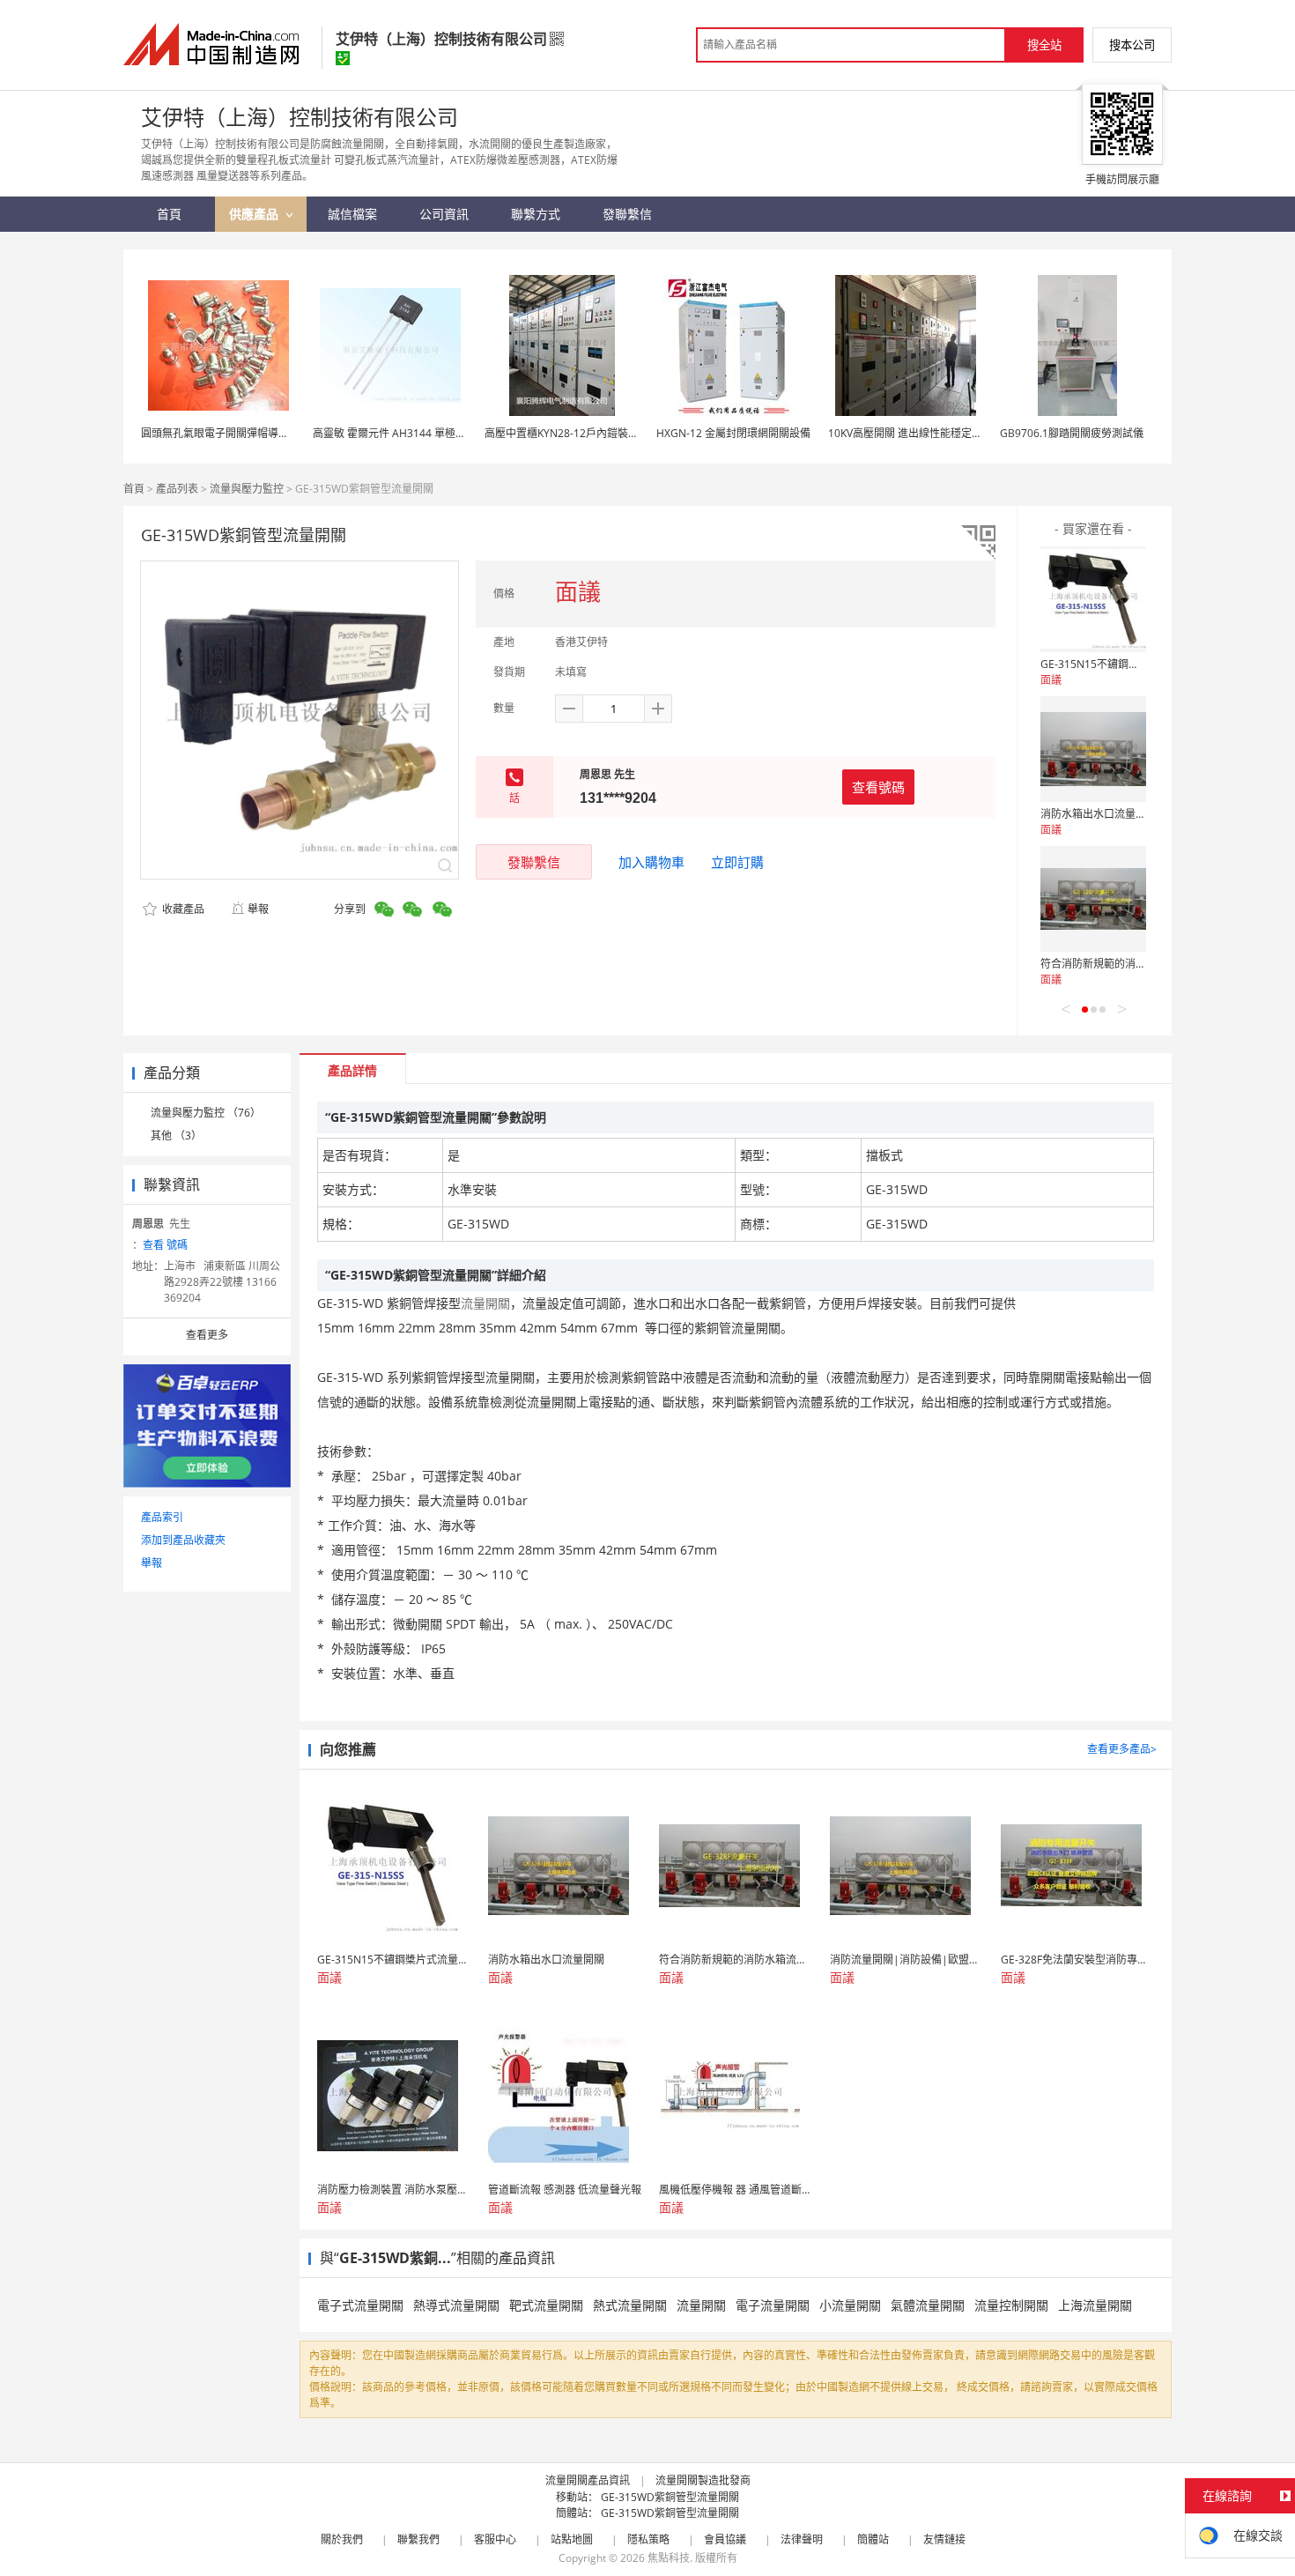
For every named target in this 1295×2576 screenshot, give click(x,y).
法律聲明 (802, 2539)
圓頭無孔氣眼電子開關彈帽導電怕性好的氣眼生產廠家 (268, 433)
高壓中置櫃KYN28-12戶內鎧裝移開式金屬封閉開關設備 (614, 433)
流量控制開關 (1011, 2305)
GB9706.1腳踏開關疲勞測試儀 (1072, 433)
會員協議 (725, 2539)
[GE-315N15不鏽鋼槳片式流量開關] (1093, 599)
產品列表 (177, 489)
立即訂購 (737, 862)
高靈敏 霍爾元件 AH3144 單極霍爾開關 (405, 433)
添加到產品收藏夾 (183, 1540)
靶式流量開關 (546, 2305)
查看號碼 (878, 787)
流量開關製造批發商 (703, 2480)
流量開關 (701, 2305)
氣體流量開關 (928, 2305)
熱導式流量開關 (456, 2305)
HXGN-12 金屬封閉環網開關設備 (733, 433)
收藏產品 (182, 909)
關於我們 (342, 2539)
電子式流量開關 (360, 2305)
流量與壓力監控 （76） (206, 1113)
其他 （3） (176, 1136)
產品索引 (162, 1517)
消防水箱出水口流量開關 (1099, 814)
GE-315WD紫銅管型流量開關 (670, 2497)
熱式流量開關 (630, 2305)
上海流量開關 (1095, 2305)
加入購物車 (651, 862)
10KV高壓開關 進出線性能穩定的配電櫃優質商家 (942, 433)
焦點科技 (669, 2558)
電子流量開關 (773, 2305)
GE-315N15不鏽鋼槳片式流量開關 (1121, 664)
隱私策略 (648, 2539)
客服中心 (495, 2539)
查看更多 (207, 1335)
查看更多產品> (1122, 1749)
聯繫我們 (418, 2539)
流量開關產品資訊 (588, 2480)
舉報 (258, 909)
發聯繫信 (534, 862)
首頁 (134, 489)
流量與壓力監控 (247, 489)
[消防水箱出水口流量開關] (1093, 749)
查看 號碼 (165, 1245)
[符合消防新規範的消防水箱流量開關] (1093, 899)
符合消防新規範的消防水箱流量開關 (1125, 964)
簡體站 (873, 2539)
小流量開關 (850, 2305)
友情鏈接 (944, 2539)
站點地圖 (572, 2539)
